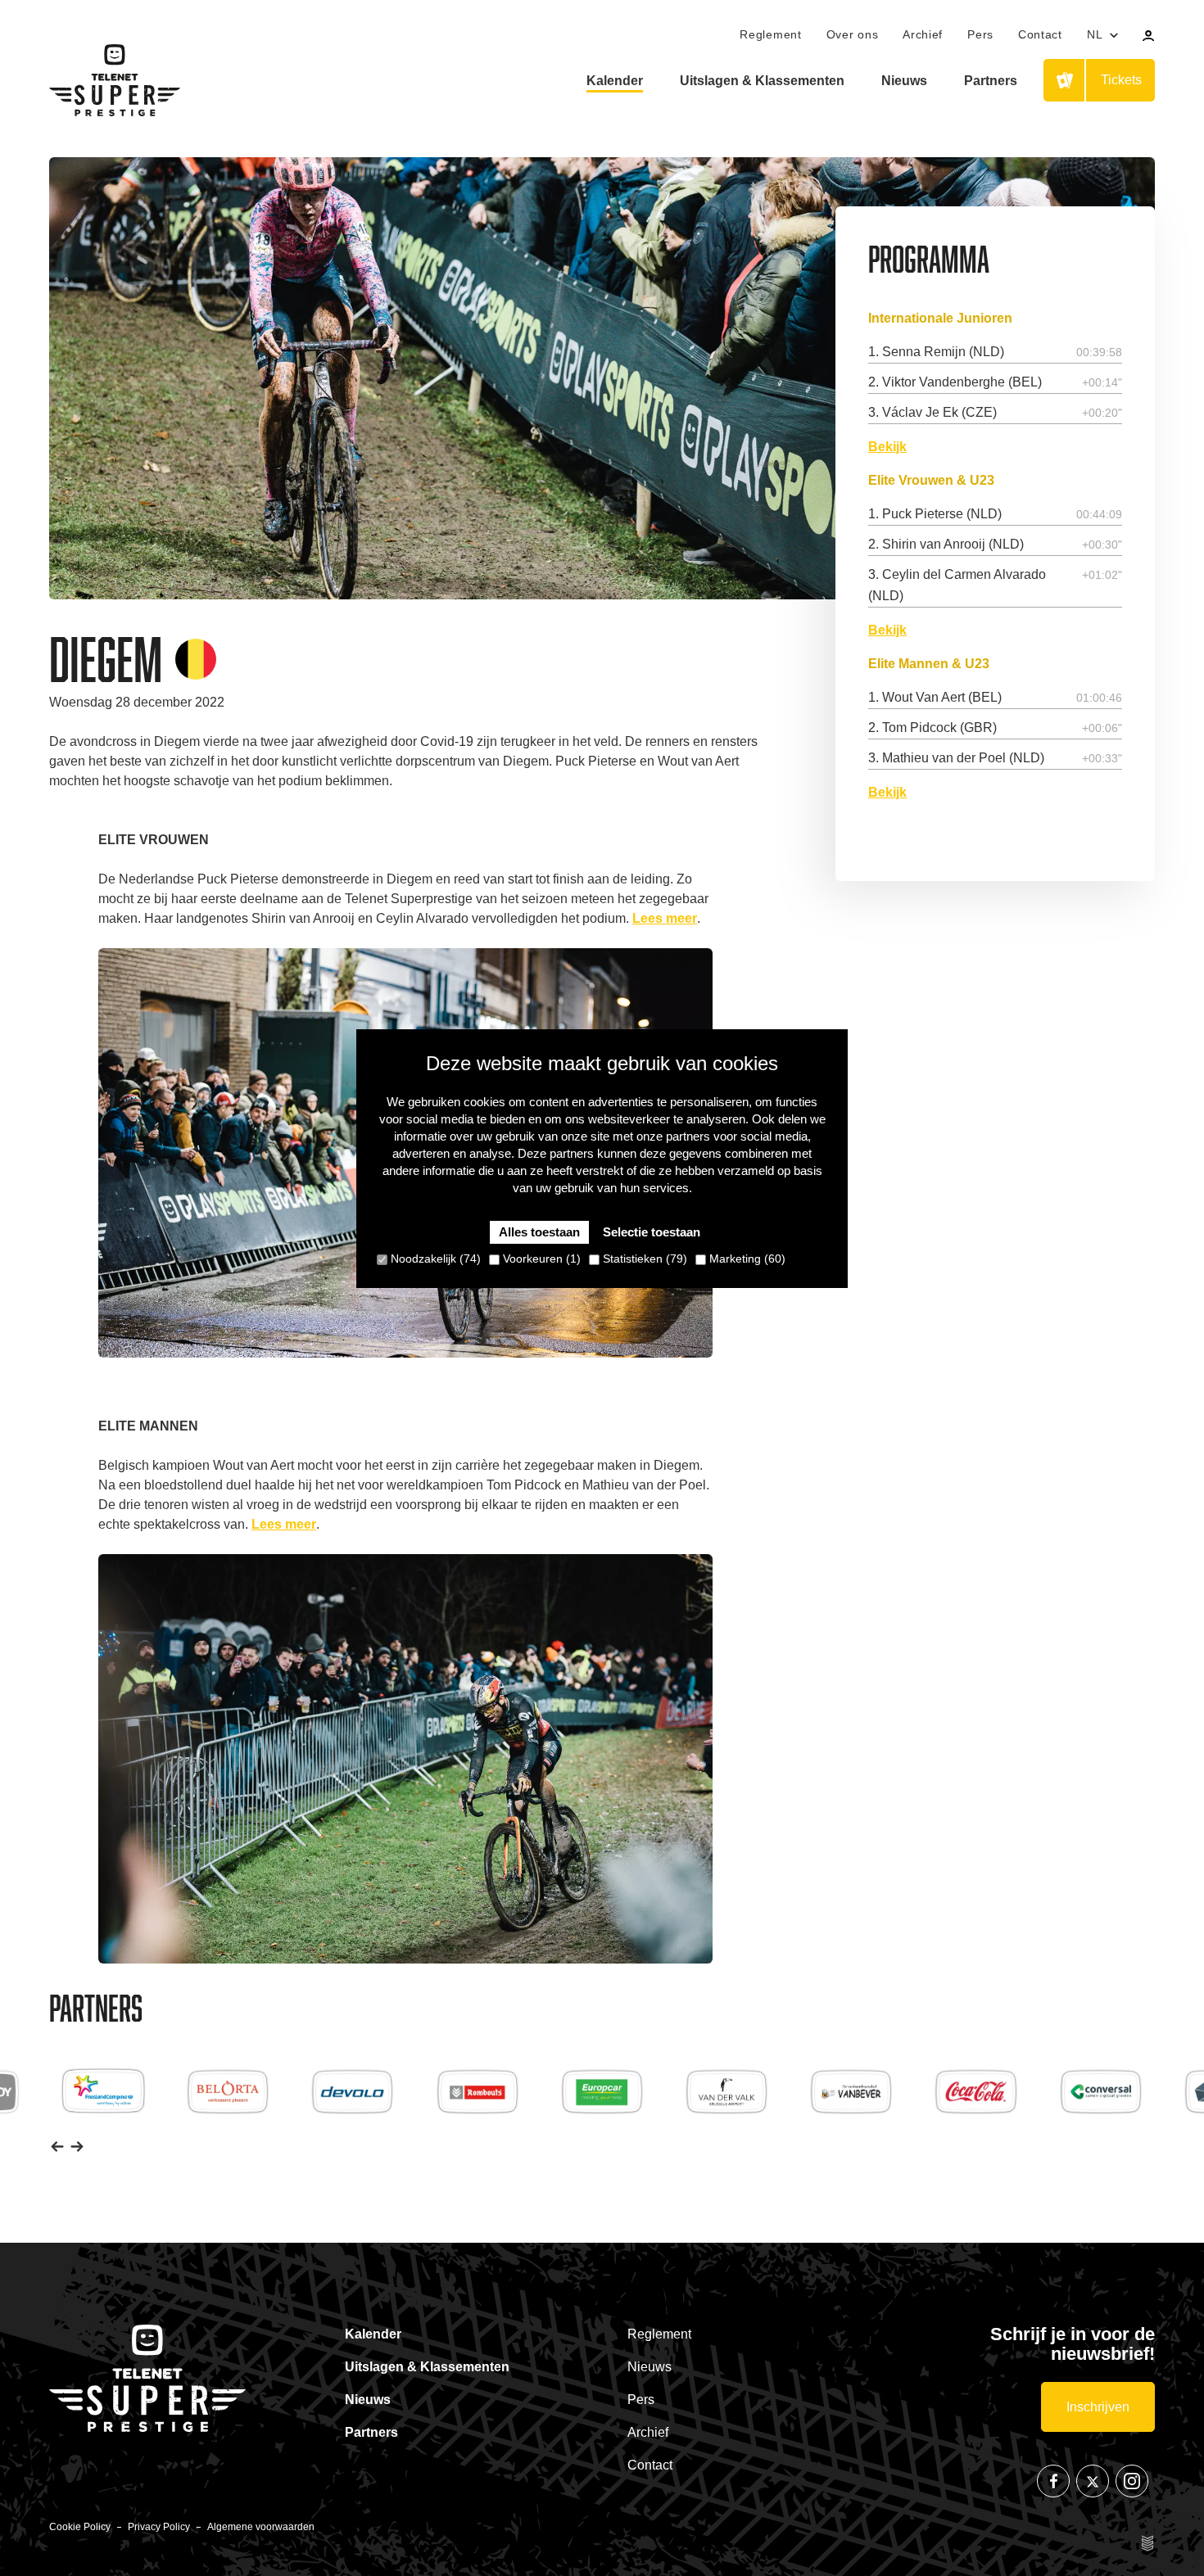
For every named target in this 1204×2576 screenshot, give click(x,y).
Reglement (770, 34)
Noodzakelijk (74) (434, 1259)
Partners (991, 81)
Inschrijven (1098, 2407)
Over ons (853, 34)
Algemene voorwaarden (261, 2527)
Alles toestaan (539, 1232)
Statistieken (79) (643, 1259)
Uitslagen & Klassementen (762, 81)
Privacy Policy (159, 2527)
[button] (57, 2146)
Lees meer (665, 918)
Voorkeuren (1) (540, 1259)
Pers (980, 34)
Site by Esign (1148, 2543)
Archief (923, 34)
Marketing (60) (746, 1259)
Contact (1040, 34)
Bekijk (887, 446)
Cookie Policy (80, 2527)
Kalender (615, 81)
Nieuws (904, 81)
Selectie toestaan (652, 1232)
